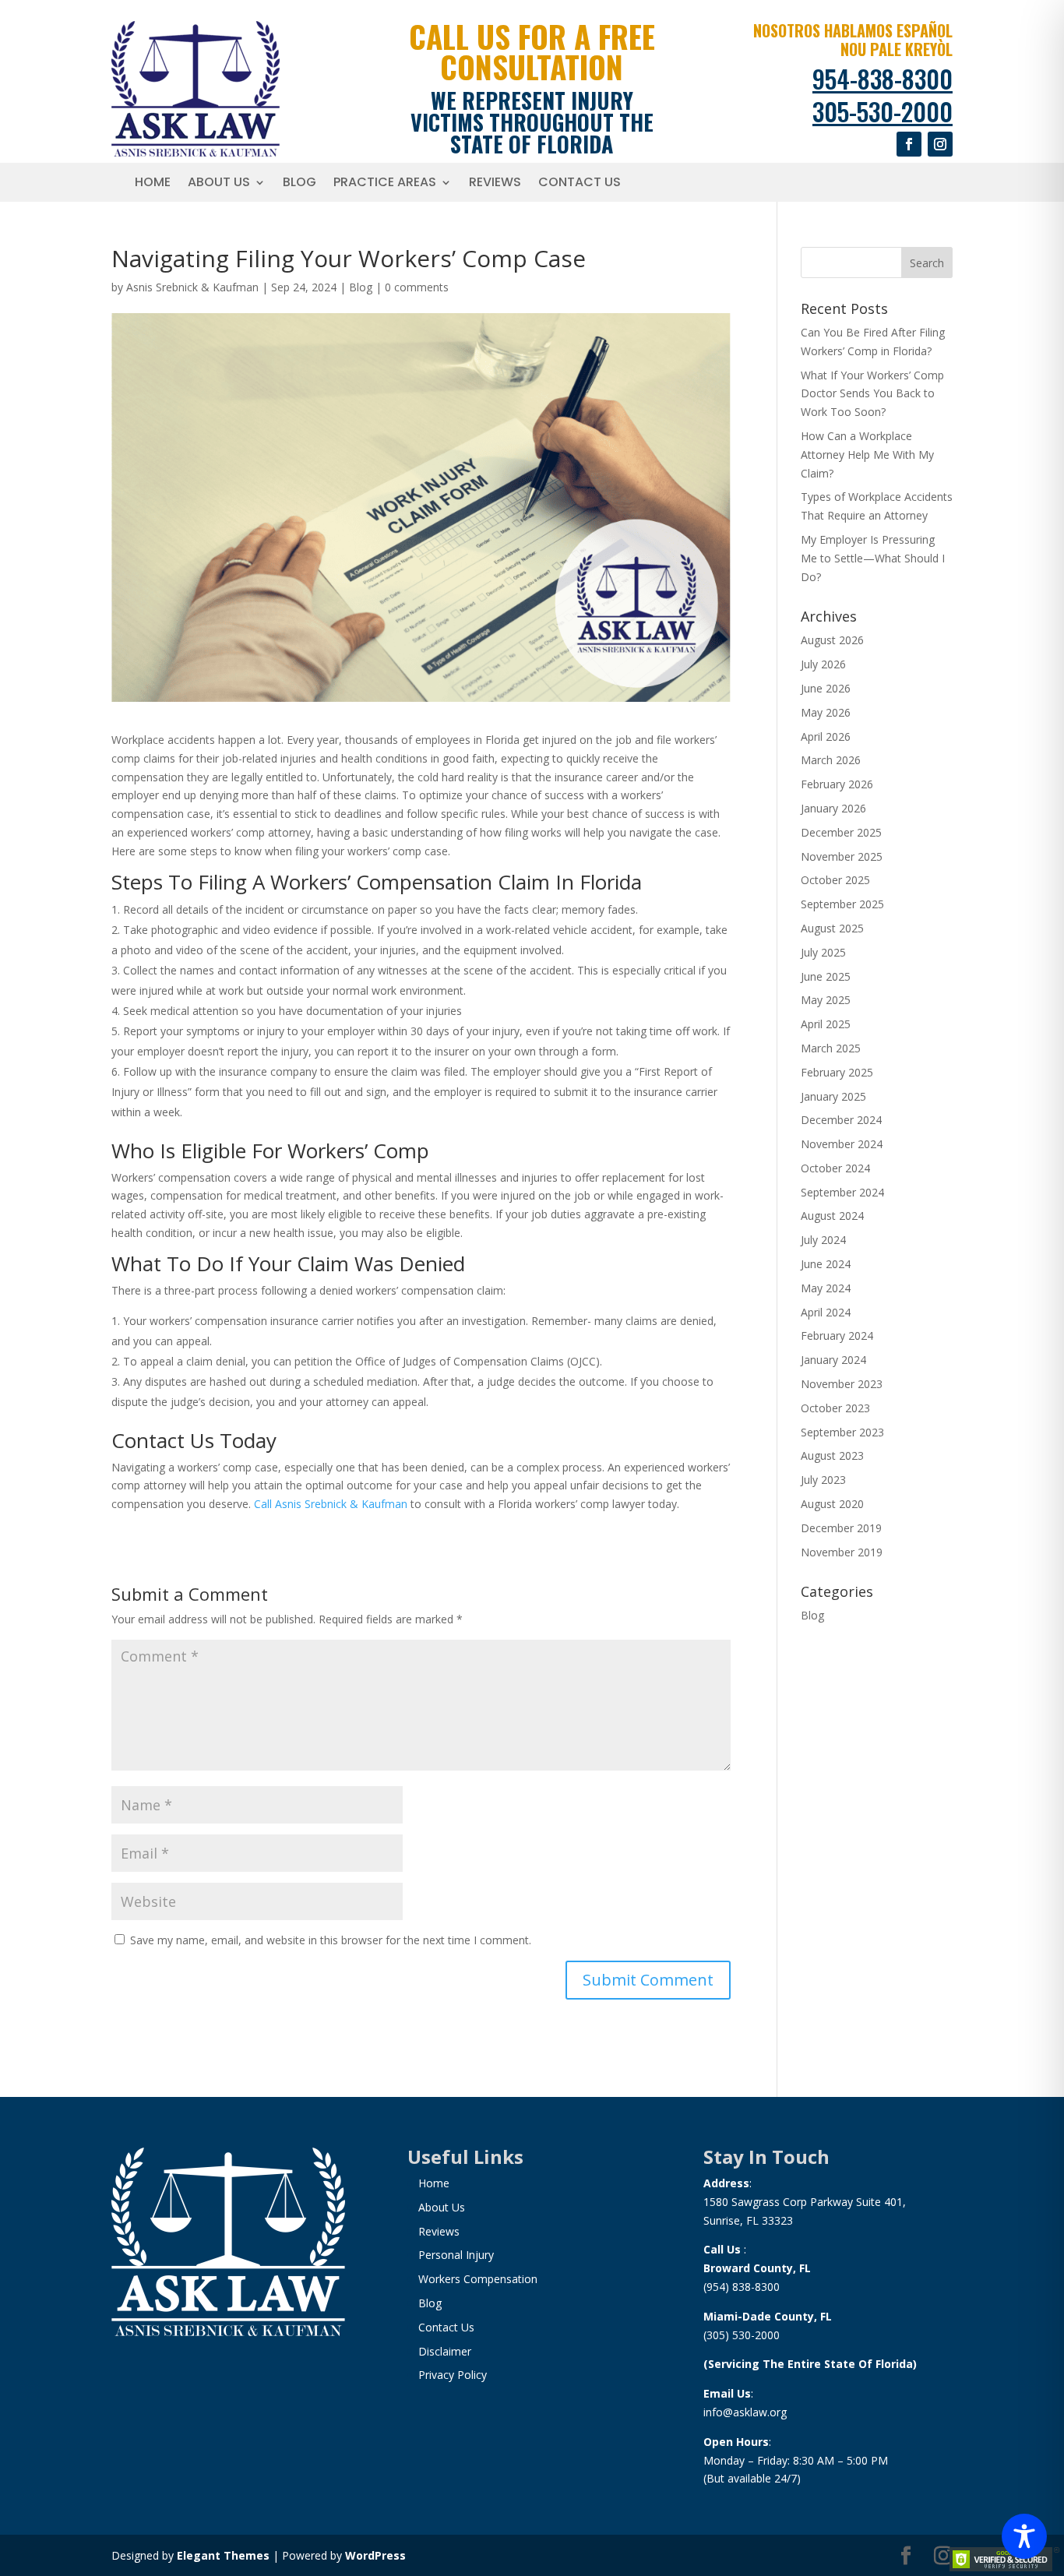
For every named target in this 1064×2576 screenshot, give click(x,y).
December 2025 (841, 832)
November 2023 (842, 1384)
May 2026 (826, 712)
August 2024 (832, 1216)
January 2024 (833, 1360)
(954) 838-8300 (742, 2287)
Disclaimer (445, 2351)
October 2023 (835, 1408)
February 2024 (837, 1336)
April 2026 (826, 737)
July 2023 (823, 1480)
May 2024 (826, 1288)
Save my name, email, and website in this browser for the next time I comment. (331, 1940)
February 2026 (837, 784)
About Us (219, 184)
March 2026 (831, 760)
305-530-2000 (883, 111)
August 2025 (832, 928)
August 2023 (832, 1455)
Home (153, 184)
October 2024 (835, 1168)
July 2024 (823, 1240)
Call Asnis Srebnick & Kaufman (331, 1504)
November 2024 (842, 1144)
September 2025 (842, 904)
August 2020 (832, 1504)
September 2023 (842, 1432)
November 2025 (842, 856)
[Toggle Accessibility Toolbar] (1024, 2536)
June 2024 (826, 1264)
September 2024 (842, 1192)
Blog (299, 184)
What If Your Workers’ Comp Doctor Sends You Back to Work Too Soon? (872, 394)
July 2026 (823, 664)
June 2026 (826, 688)
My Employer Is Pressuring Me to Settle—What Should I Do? (873, 558)
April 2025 (826, 1024)
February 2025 (837, 1072)
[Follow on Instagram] (940, 144)
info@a (721, 2412)
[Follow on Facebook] (909, 144)
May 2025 (826, 1000)
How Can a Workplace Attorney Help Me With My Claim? (867, 455)
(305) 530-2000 (742, 2335)
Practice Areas (385, 184)
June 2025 (826, 976)
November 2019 (842, 1552)
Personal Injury (456, 2255)
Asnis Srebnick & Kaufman (192, 287)
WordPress (375, 2555)
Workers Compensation (478, 2279)
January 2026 (833, 808)
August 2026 (832, 640)
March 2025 (831, 1048)
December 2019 (841, 1528)
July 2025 (823, 952)
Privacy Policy (453, 2375)
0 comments (417, 287)
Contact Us (580, 184)
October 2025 (835, 880)
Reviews (495, 184)
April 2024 (826, 1312)
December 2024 (841, 1120)
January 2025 (833, 1096)
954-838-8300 (883, 78)
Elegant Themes (223, 2555)
